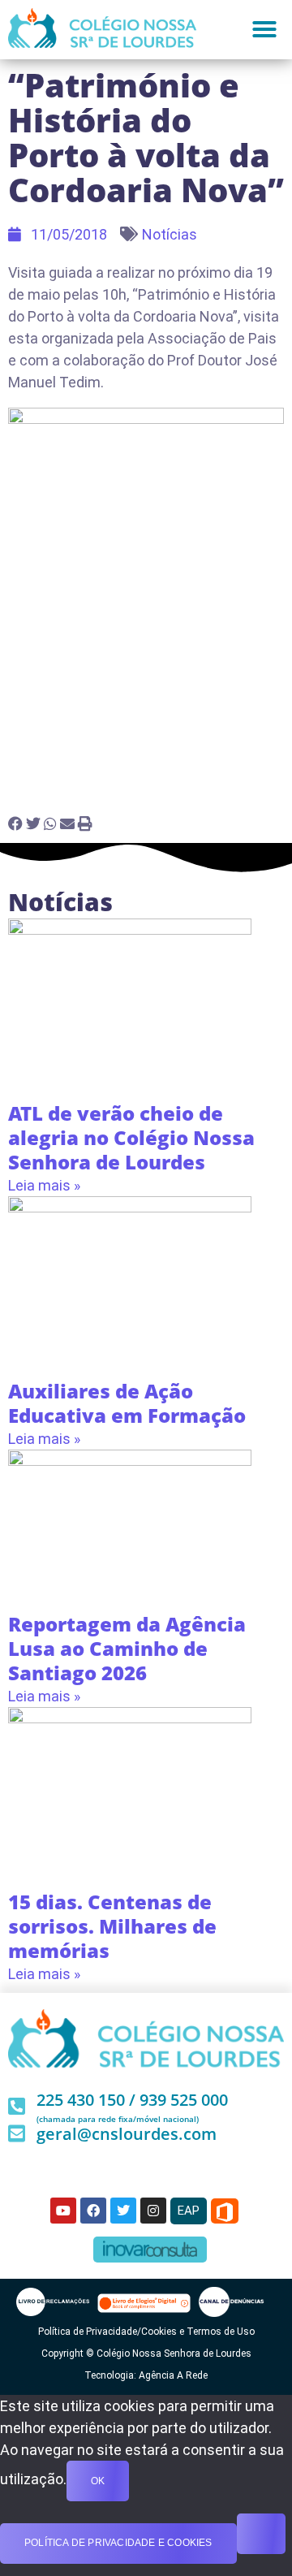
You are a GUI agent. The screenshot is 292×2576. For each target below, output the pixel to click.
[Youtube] (63, 2211)
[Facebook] (93, 2211)
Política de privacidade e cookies (118, 2543)
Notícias (170, 234)
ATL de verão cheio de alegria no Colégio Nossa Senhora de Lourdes (131, 1137)
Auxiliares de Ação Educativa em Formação (127, 1403)
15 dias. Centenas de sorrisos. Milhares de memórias (112, 1926)
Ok (98, 2481)
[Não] (261, 2534)
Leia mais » (44, 1185)
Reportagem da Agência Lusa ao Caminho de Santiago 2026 (127, 1648)
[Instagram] (153, 2211)
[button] (264, 29)
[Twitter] (123, 2211)
